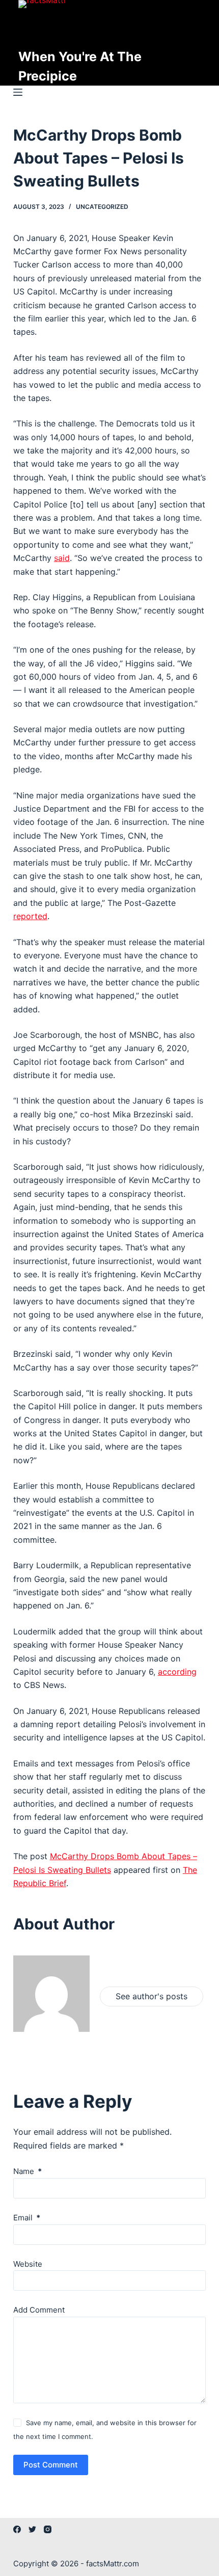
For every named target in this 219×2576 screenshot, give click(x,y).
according (177, 1672)
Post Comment (51, 2465)
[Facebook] (17, 2529)
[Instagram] (48, 2529)
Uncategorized (102, 207)
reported (30, 916)
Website (28, 2264)
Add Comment (39, 2310)
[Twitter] (32, 2529)
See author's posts (152, 1996)
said (62, 558)
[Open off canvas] (18, 92)
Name (28, 2171)
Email (27, 2218)
